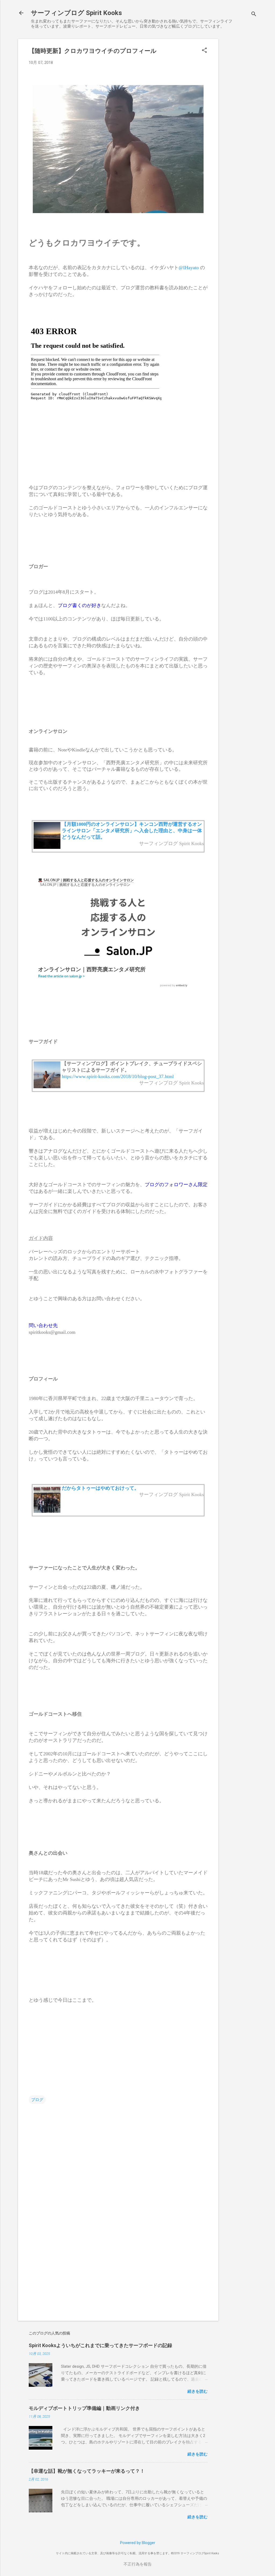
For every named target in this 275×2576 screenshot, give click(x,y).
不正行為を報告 (138, 2564)
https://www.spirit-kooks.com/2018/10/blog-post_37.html (118, 1076)
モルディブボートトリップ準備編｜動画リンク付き (84, 2408)
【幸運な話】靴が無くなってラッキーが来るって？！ (87, 2471)
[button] (204, 51)
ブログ (37, 2100)
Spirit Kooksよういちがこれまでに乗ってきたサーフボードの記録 (100, 2345)
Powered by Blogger (138, 2543)
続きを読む (198, 2391)
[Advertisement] (240, 119)
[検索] (254, 15)
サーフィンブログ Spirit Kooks (76, 13)
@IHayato (189, 268)
